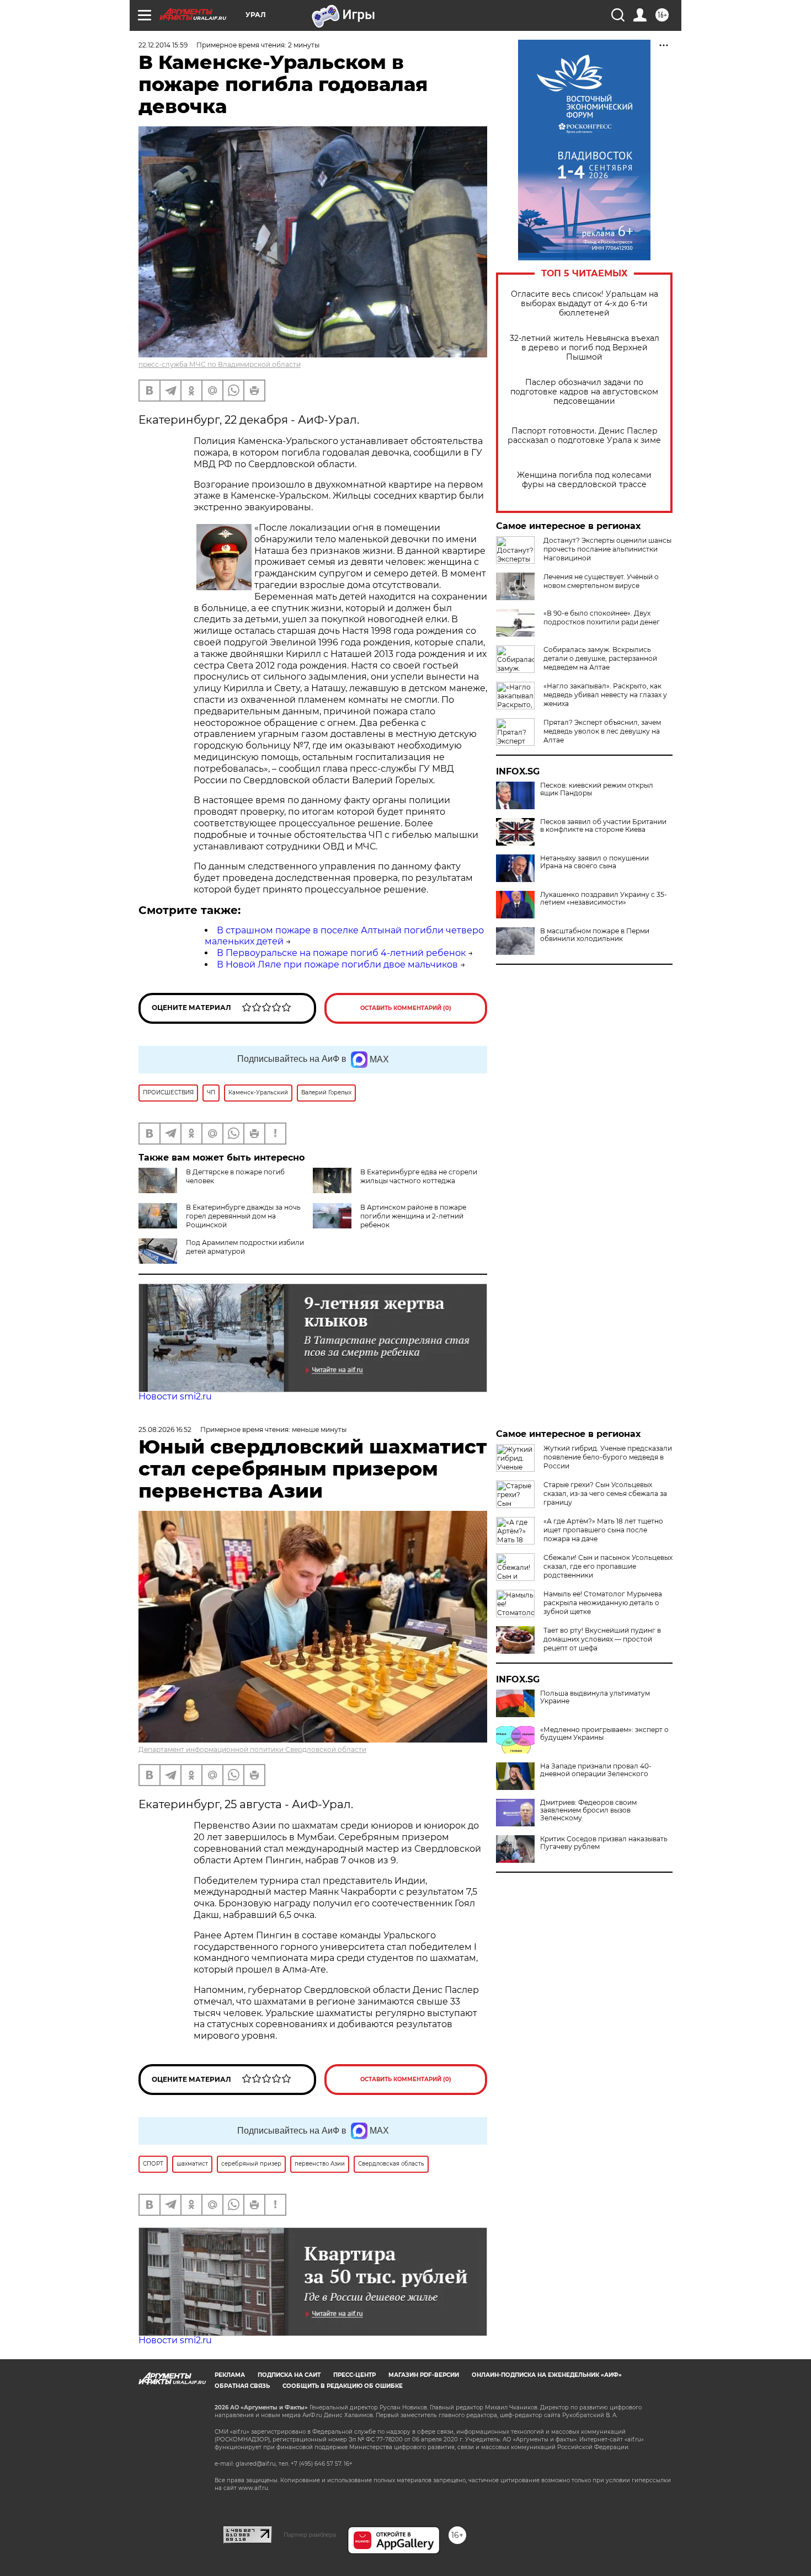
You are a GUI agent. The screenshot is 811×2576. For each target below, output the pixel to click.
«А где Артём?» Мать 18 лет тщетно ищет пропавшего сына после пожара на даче (603, 1530)
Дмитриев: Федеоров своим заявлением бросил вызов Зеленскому (588, 1810)
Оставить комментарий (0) (406, 1008)
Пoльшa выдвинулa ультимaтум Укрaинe (595, 1697)
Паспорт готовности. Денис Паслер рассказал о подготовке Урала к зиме (584, 436)
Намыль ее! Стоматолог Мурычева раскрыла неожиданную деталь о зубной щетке (603, 1603)
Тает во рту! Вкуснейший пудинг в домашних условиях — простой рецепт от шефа (602, 1639)
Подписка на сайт (289, 2375)
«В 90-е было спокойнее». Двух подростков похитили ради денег (602, 618)
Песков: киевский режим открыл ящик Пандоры (597, 789)
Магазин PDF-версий (424, 2375)
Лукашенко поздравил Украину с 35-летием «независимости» (604, 899)
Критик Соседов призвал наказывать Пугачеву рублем (604, 1843)
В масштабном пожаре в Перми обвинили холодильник (595, 935)
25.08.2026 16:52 (165, 1429)
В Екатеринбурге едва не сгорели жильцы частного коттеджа (419, 1176)
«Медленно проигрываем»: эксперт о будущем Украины (604, 1734)
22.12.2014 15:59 (163, 45)
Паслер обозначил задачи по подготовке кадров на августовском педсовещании (584, 392)
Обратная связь (242, 2386)
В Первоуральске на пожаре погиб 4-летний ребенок (341, 953)
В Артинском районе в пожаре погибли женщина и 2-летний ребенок (413, 1216)
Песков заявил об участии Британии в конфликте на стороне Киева (603, 826)
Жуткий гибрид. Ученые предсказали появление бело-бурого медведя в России (608, 1457)
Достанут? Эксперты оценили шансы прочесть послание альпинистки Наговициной (607, 549)
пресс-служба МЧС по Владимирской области (220, 364)
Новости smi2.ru (175, 1396)
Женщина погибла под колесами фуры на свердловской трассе (584, 480)
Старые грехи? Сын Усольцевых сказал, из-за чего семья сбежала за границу (605, 1493)
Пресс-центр (354, 2375)
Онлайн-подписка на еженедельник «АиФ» (547, 2375)
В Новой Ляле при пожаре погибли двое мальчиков (337, 964)
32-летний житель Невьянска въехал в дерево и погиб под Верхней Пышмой (585, 348)
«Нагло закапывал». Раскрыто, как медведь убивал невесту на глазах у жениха (605, 695)
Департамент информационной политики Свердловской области (252, 1749)
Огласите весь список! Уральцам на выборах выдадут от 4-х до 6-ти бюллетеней (585, 304)
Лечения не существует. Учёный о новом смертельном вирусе (601, 581)
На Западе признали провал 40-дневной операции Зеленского (596, 1770)
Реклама (230, 2375)
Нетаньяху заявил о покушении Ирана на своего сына (594, 862)
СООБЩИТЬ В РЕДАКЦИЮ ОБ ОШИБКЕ (343, 2386)
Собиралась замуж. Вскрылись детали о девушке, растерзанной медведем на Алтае (600, 658)
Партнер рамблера (310, 2535)
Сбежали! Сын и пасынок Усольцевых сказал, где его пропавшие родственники (608, 1566)
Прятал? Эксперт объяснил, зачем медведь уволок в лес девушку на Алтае (602, 731)
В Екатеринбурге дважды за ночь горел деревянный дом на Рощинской (243, 1216)
